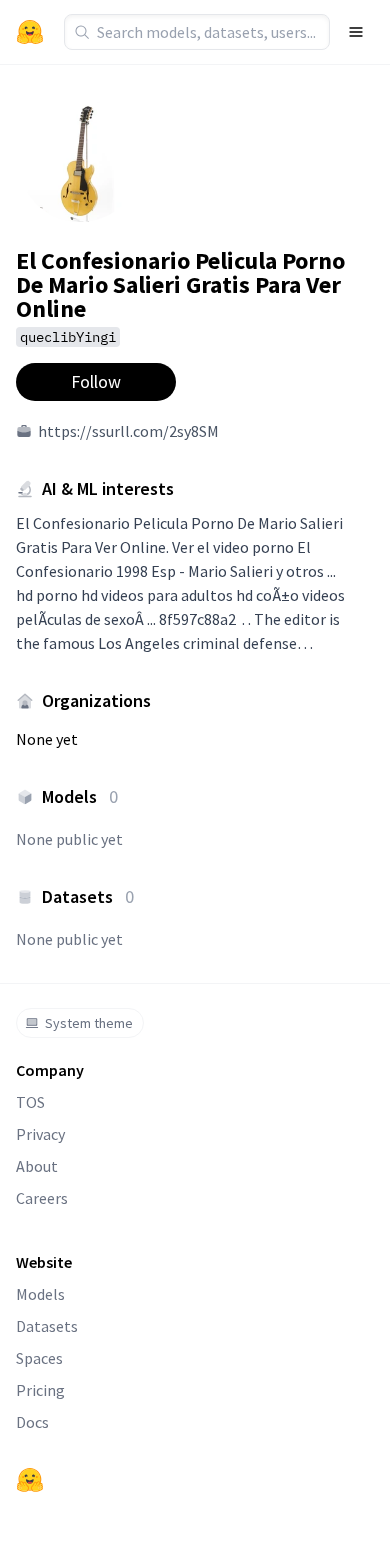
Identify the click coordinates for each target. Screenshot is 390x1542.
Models (40, 1294)
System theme (89, 1023)
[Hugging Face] (30, 1480)
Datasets (47, 1326)
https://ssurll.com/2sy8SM (128, 431)
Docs (32, 1422)
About (37, 1166)
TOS (30, 1102)
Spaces (39, 1358)
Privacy (40, 1134)
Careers (42, 1198)
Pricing (40, 1390)
